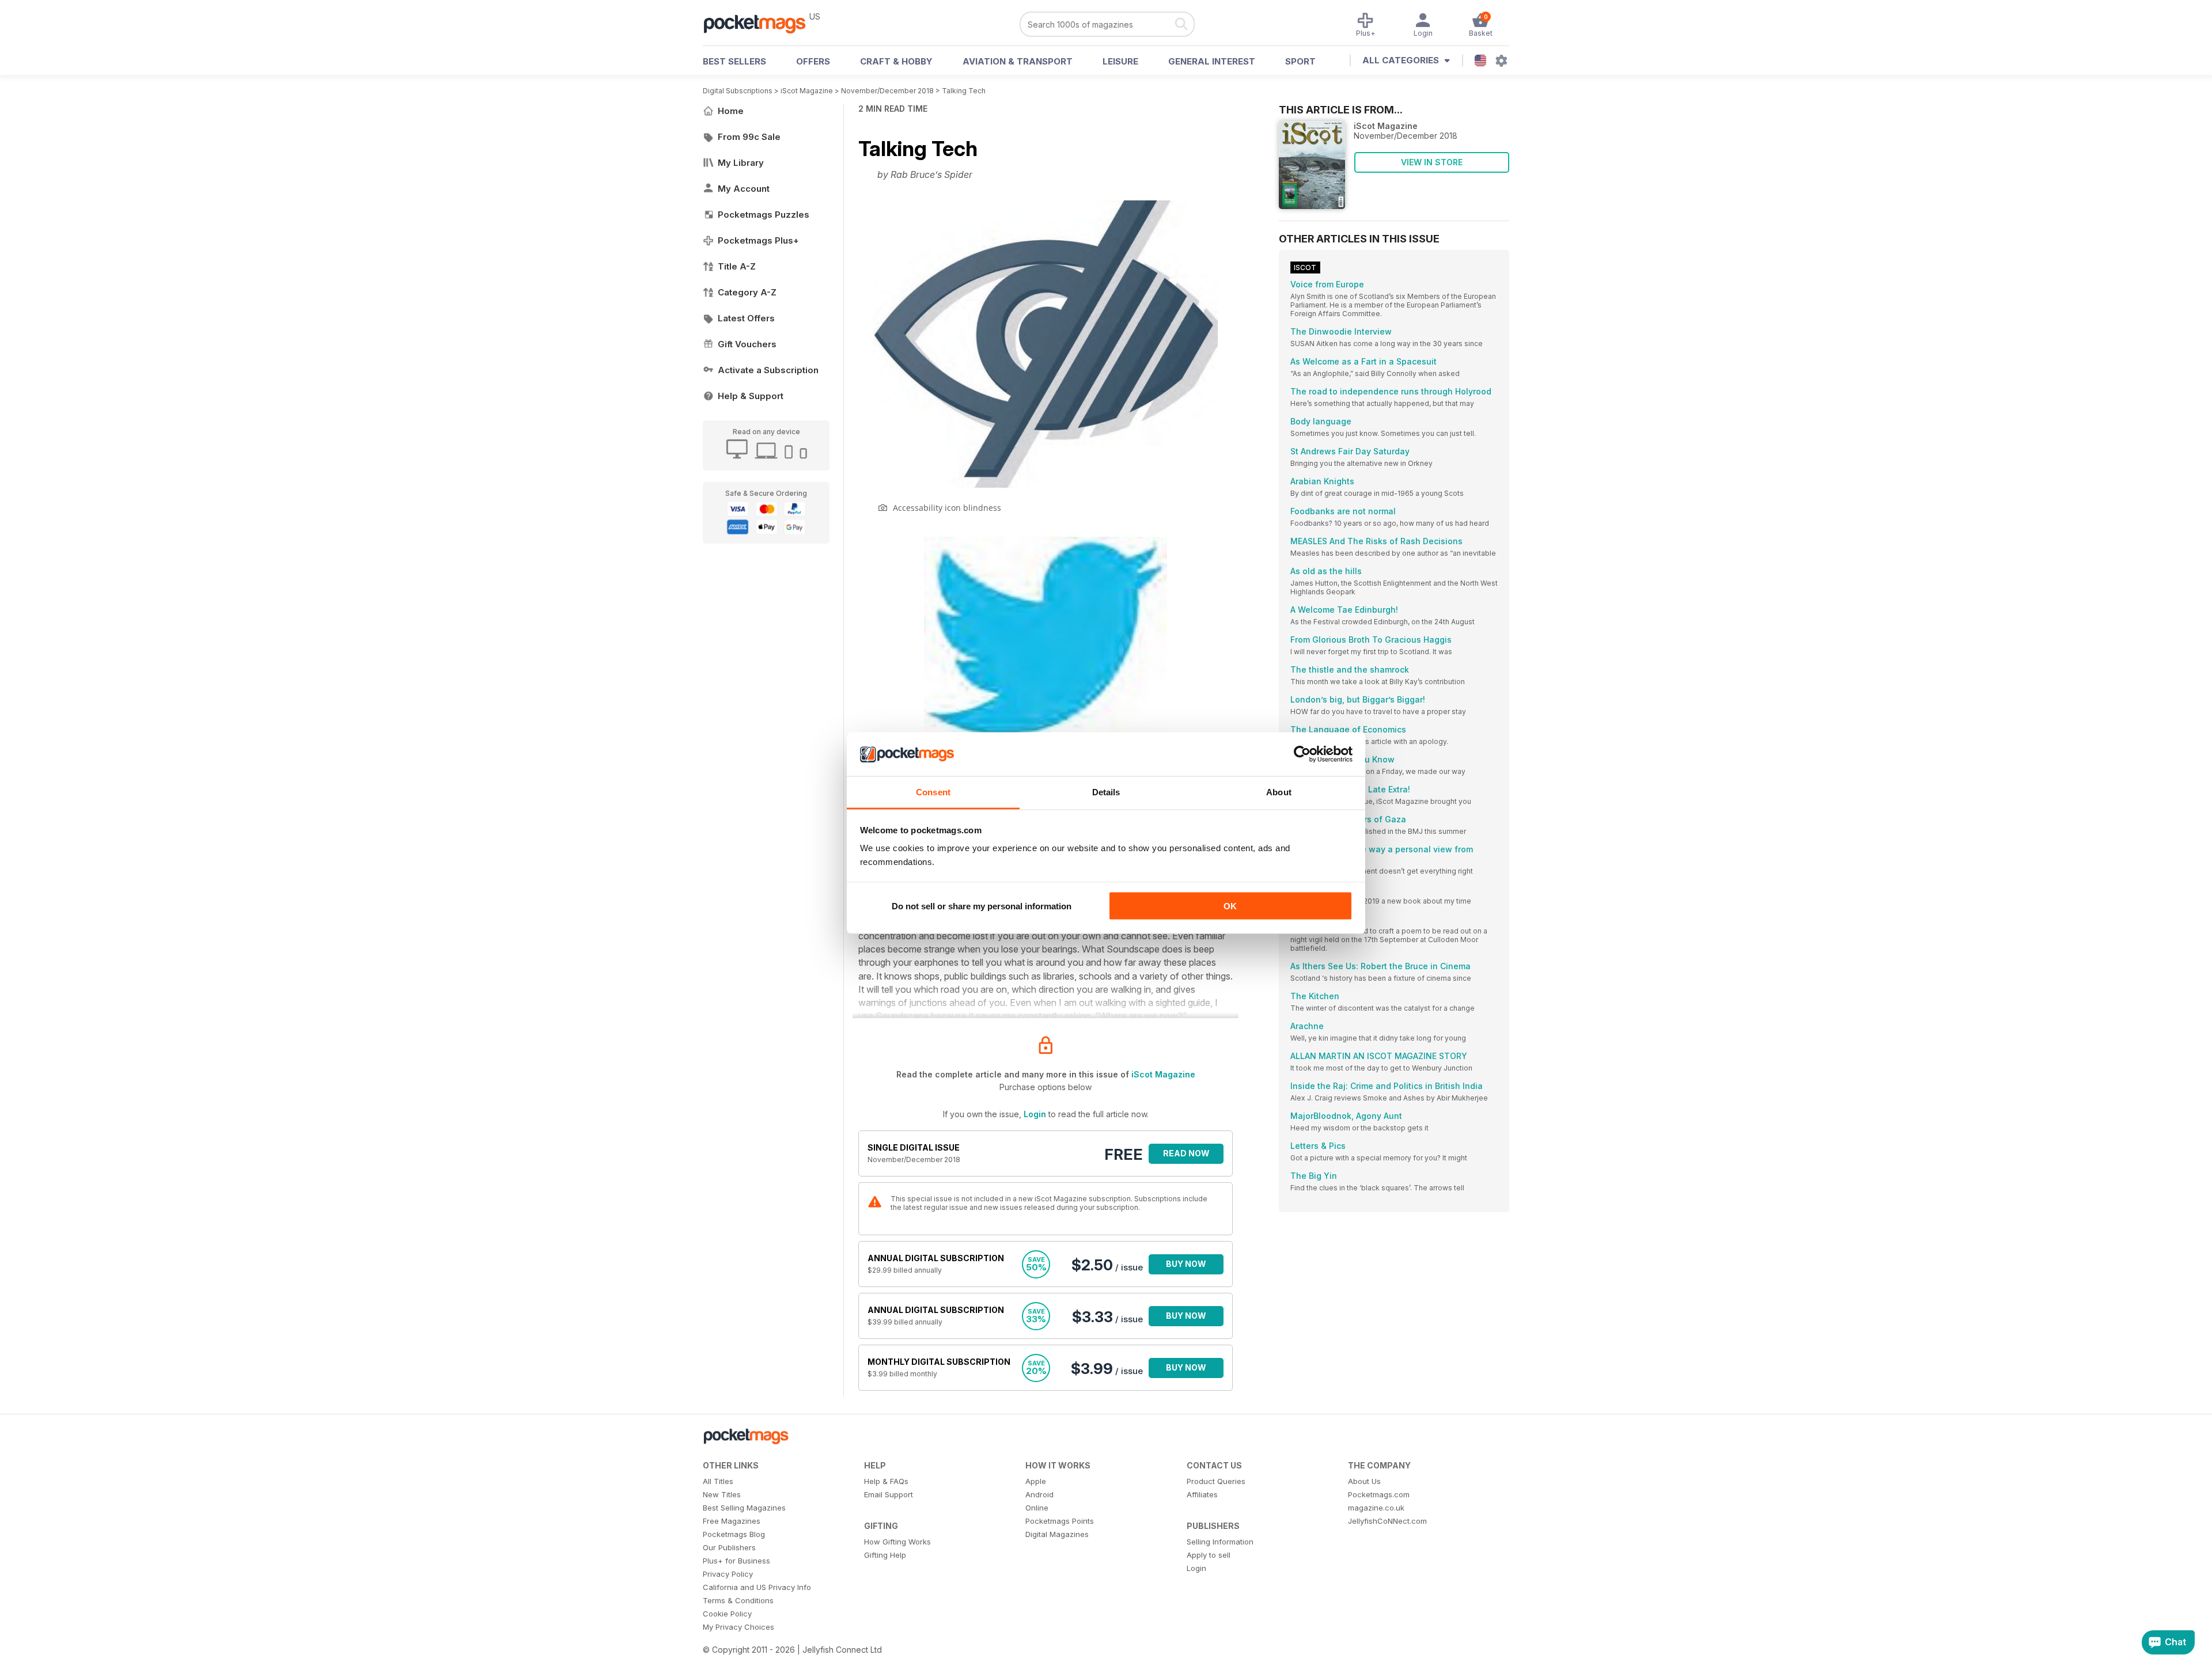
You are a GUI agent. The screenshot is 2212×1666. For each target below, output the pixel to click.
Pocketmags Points (1060, 1521)
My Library (741, 163)
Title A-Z (737, 266)
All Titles (718, 1481)
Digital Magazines (1057, 1534)
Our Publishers (729, 1547)
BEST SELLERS (734, 61)
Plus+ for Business (736, 1561)
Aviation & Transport (1018, 61)
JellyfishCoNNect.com (1387, 1521)
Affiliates (1202, 1494)
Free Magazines (732, 1521)
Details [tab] (1106, 792)
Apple (1036, 1481)
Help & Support (751, 396)
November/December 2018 (887, 91)
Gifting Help (885, 1555)
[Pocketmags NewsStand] (760, 23)
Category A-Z (747, 292)
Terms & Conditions (738, 1600)
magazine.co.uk (1376, 1508)
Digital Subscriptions (738, 91)
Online (1037, 1508)
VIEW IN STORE (1432, 162)
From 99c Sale (749, 137)
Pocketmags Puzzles (764, 215)
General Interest (1212, 61)
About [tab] (1279, 792)
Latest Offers (746, 318)
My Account (744, 189)
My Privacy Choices (738, 1627)
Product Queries (1216, 1481)
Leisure (1120, 61)
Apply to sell (1209, 1555)
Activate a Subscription (768, 370)
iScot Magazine (807, 91)
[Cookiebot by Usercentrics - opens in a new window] (1302, 754)
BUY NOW (1186, 1264)
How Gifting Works (897, 1542)
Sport (1300, 61)
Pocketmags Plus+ (758, 240)
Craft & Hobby (896, 61)
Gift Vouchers (747, 344)
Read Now (1186, 1153)
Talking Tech (964, 91)
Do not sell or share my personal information (982, 906)
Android (1039, 1494)
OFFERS (813, 61)
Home (731, 111)
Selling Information (1220, 1542)
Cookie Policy (727, 1614)
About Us (1364, 1481)
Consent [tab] (933, 792)
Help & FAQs (886, 1481)
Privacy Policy (728, 1574)
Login (1035, 1114)
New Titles (722, 1494)
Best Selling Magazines (744, 1508)
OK (1230, 906)
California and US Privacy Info (757, 1587)
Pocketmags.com (1379, 1494)
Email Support (889, 1494)
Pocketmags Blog (734, 1534)
